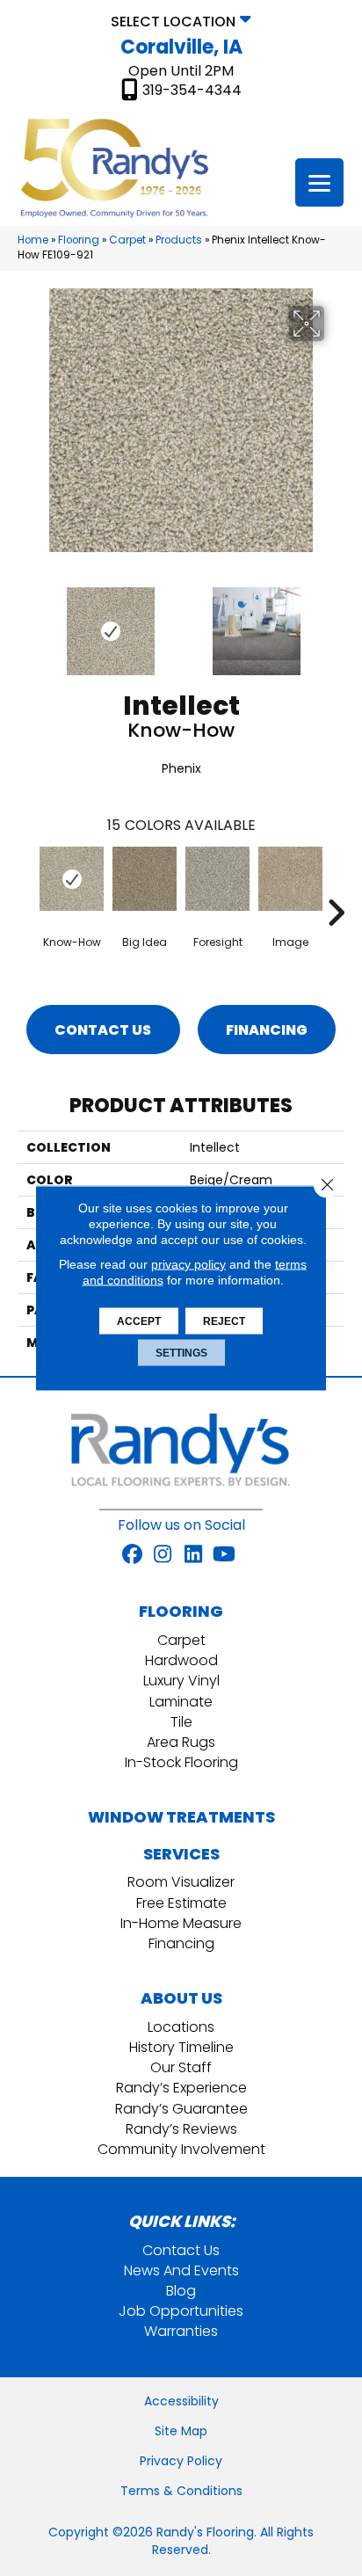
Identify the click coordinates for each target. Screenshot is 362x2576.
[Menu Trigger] (319, 182)
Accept (139, 1321)
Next (336, 622)
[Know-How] (72, 879)
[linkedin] (194, 1555)
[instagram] (163, 1555)
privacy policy (188, 1264)
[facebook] (132, 1555)
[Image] (290, 879)
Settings (181, 1353)
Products (179, 240)
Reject (224, 1321)
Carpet (127, 240)
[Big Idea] (145, 879)
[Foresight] (217, 879)
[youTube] (224, 1555)
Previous (26, 622)
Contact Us (103, 1030)
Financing (267, 1030)
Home (33, 240)
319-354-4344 (192, 91)
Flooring (79, 240)
